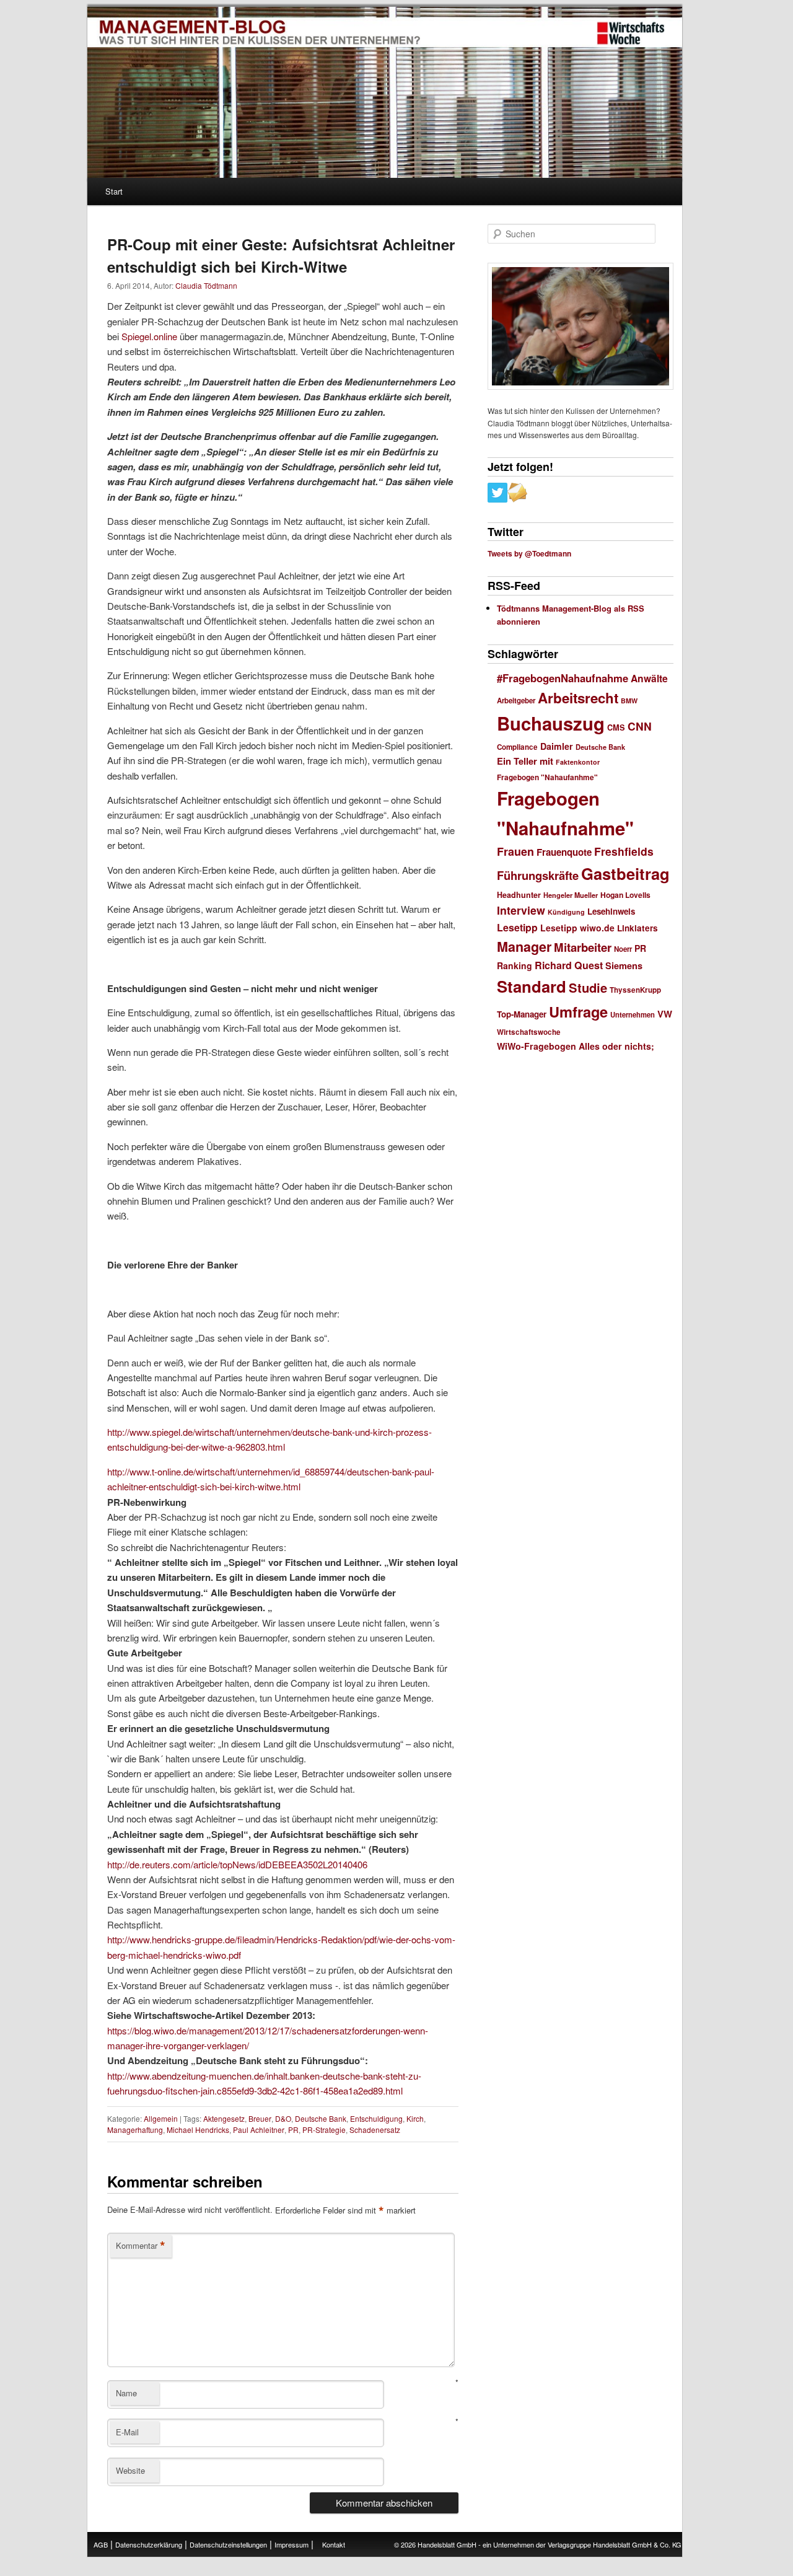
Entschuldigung (376, 2118)
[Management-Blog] (631, 33)
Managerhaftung (135, 2130)
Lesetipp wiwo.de (577, 928)
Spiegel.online (149, 336)
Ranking (515, 965)
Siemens (624, 965)
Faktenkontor (578, 762)
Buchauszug (551, 723)
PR (293, 2130)
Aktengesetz (224, 2118)
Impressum (291, 2544)
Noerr (623, 949)
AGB (101, 2544)
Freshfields (624, 851)
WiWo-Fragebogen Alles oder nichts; (576, 1046)
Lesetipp (517, 927)
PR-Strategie (324, 2130)
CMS (616, 728)
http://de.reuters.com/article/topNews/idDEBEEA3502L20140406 (237, 1864)
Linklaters (637, 928)
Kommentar (141, 2246)
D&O (283, 2118)
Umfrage (578, 1011)
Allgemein (161, 2118)
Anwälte (649, 678)
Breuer (260, 2118)
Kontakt (334, 2544)
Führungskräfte (538, 875)
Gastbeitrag (625, 873)
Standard (532, 986)
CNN (640, 726)
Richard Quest (569, 965)
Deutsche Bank (321, 2118)
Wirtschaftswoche (529, 1032)
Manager (524, 947)
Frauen (515, 851)
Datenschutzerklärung (149, 2544)
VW (665, 1014)
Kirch (415, 2118)
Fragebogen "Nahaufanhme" (547, 777)
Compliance (517, 747)
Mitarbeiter (583, 947)
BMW (629, 701)
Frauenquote (564, 852)
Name (126, 2393)
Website (130, 2470)
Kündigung (566, 912)
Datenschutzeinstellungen (228, 2544)
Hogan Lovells (625, 895)
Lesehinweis (611, 911)
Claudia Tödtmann (206, 285)
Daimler (557, 746)
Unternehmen (633, 1014)
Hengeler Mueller (571, 895)
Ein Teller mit (525, 761)
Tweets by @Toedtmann (529, 553)
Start (114, 191)
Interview (521, 910)
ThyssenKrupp (635, 990)
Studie (588, 987)
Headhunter (519, 895)
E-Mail (127, 2432)
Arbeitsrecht (578, 698)
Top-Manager (522, 1014)
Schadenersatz (375, 2130)
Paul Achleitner (259, 2130)
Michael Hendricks (198, 2130)
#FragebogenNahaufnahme (563, 678)
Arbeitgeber (516, 701)
